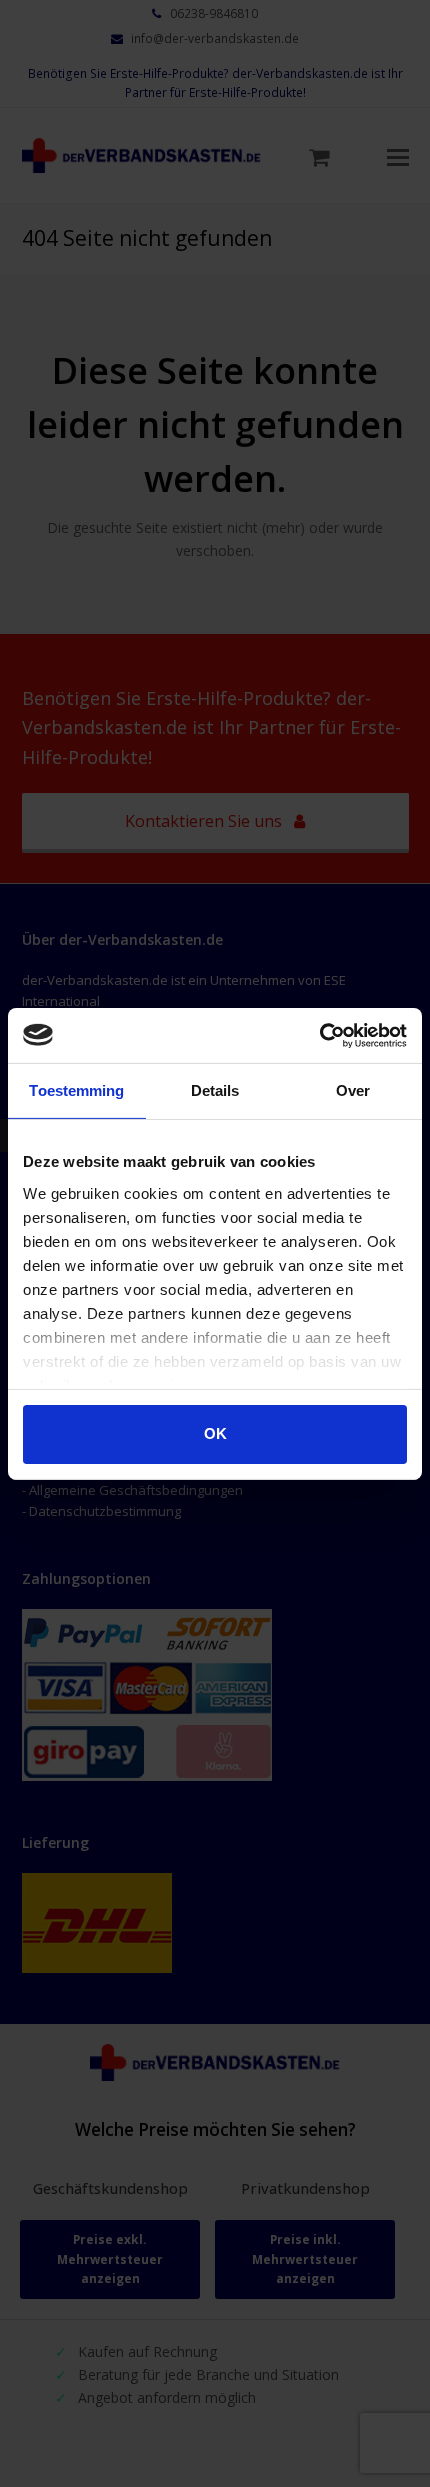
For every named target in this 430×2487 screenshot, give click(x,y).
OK (215, 1433)
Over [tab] (353, 1090)
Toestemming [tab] (76, 1090)
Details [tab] (215, 1090)
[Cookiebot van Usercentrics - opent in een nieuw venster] (319, 1035)
